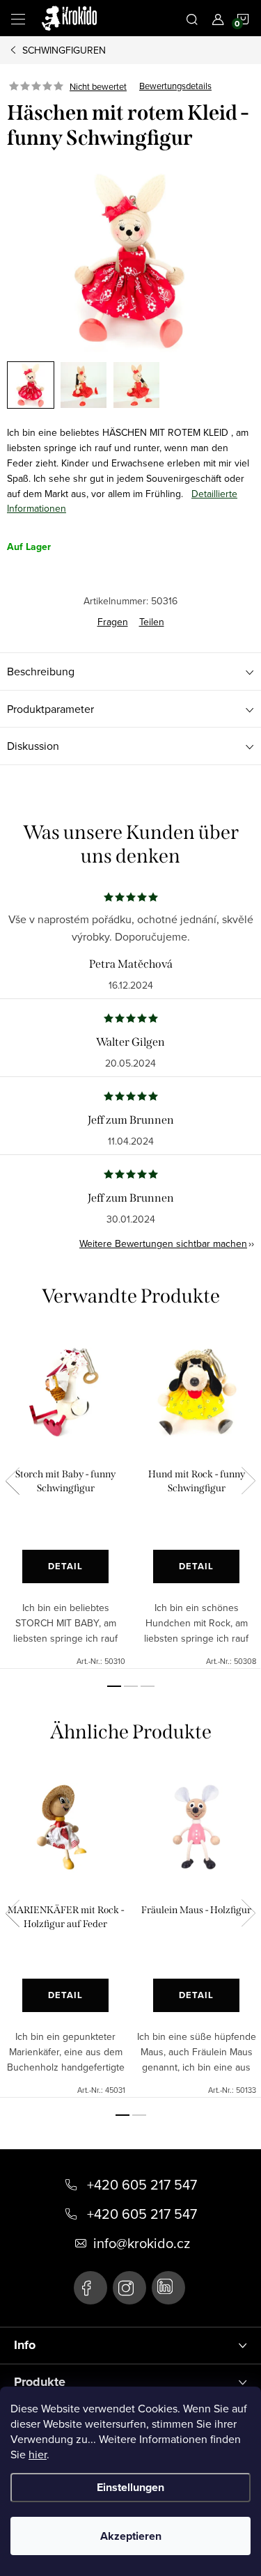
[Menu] (18, 18)
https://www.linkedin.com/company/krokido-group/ (168, 2288)
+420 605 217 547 (142, 2185)
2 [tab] (131, 1686)
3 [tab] (148, 1686)
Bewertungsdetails (175, 86)
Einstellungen (130, 2487)
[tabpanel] (65, 1500)
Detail (65, 1566)
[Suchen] (192, 18)
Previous (13, 1481)
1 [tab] (114, 1686)
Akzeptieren (131, 2536)
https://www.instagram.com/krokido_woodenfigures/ (129, 2288)
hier (38, 2454)
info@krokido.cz (142, 2243)
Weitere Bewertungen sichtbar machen (163, 1243)
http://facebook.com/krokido (90, 2288)
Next (248, 1481)
